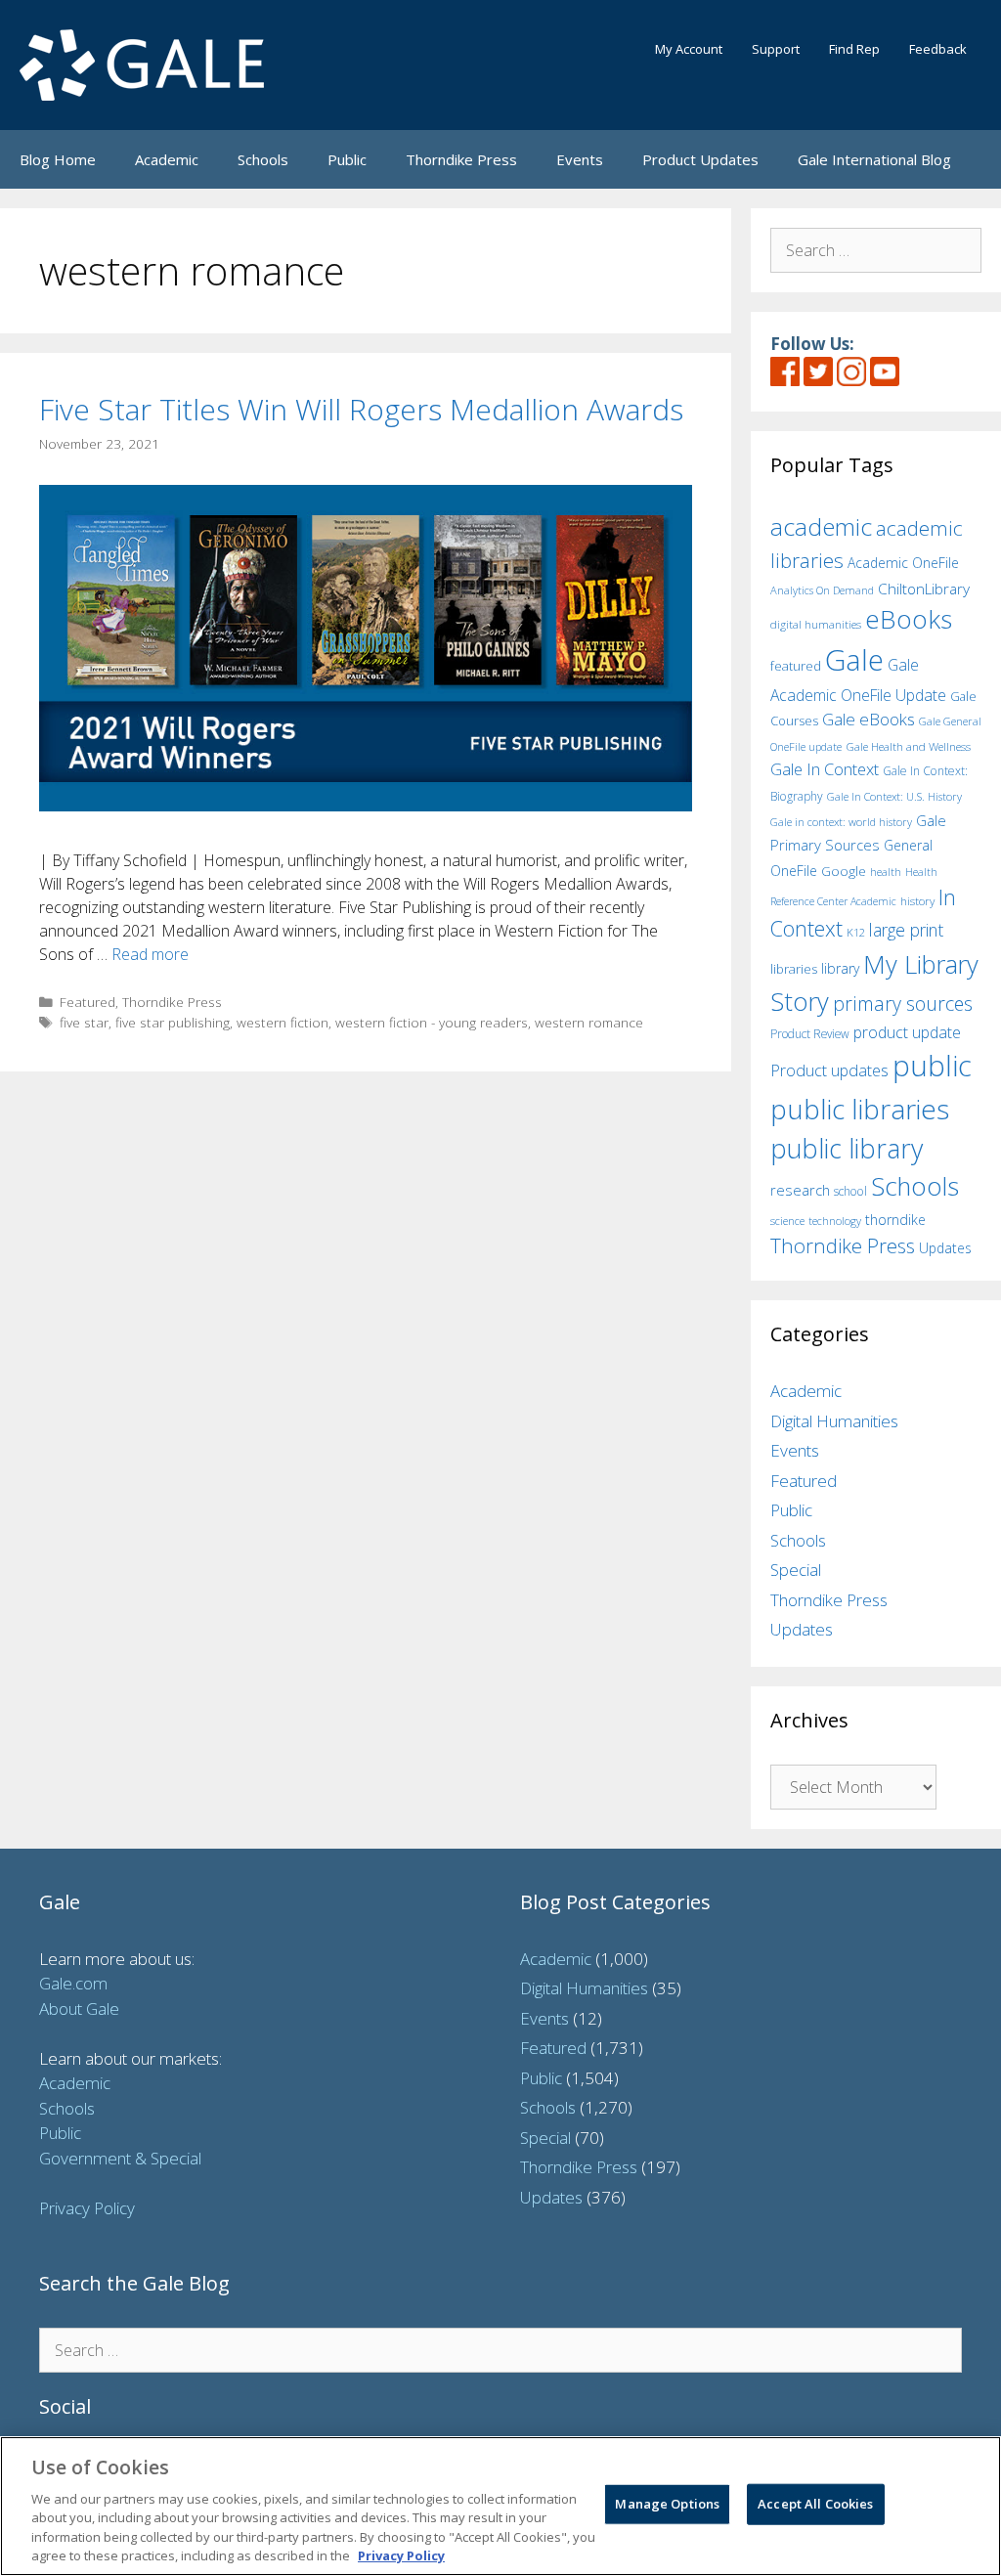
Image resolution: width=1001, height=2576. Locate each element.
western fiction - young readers (432, 1022)
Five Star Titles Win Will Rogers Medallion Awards (361, 409)
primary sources (903, 1004)
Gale (854, 660)
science (787, 1221)
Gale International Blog (874, 159)
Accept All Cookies (815, 2504)
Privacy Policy (87, 2208)
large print (906, 930)
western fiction (283, 1022)
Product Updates (700, 159)
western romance (589, 1022)
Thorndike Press (461, 159)
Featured (87, 1002)
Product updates (829, 1070)
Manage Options (667, 2504)
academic (821, 526)
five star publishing (173, 1022)
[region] (500, 2506)
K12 (856, 932)
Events (580, 159)
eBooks (909, 619)
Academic (167, 159)
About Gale (79, 2008)
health (886, 872)
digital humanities (816, 624)
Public (347, 159)
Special (796, 1570)
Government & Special (120, 2158)
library (840, 968)
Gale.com (73, 1983)
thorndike (895, 1220)
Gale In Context (825, 769)
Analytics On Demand (822, 590)
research (800, 1190)
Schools (263, 159)
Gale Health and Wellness (908, 746)
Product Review (810, 1033)
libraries (794, 969)
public (932, 1066)
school (850, 1191)
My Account (689, 49)
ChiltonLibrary (924, 589)
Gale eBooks (869, 719)
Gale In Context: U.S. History (894, 796)
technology (835, 1221)
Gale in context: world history (841, 822)
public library (847, 1148)
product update (907, 1032)
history (917, 900)
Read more (150, 954)
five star (84, 1022)
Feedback (938, 49)
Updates (945, 1248)
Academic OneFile (903, 563)
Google (844, 871)
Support (776, 49)
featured (796, 666)
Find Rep (854, 49)
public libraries (860, 1109)
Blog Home (58, 159)
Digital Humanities (834, 1421)
